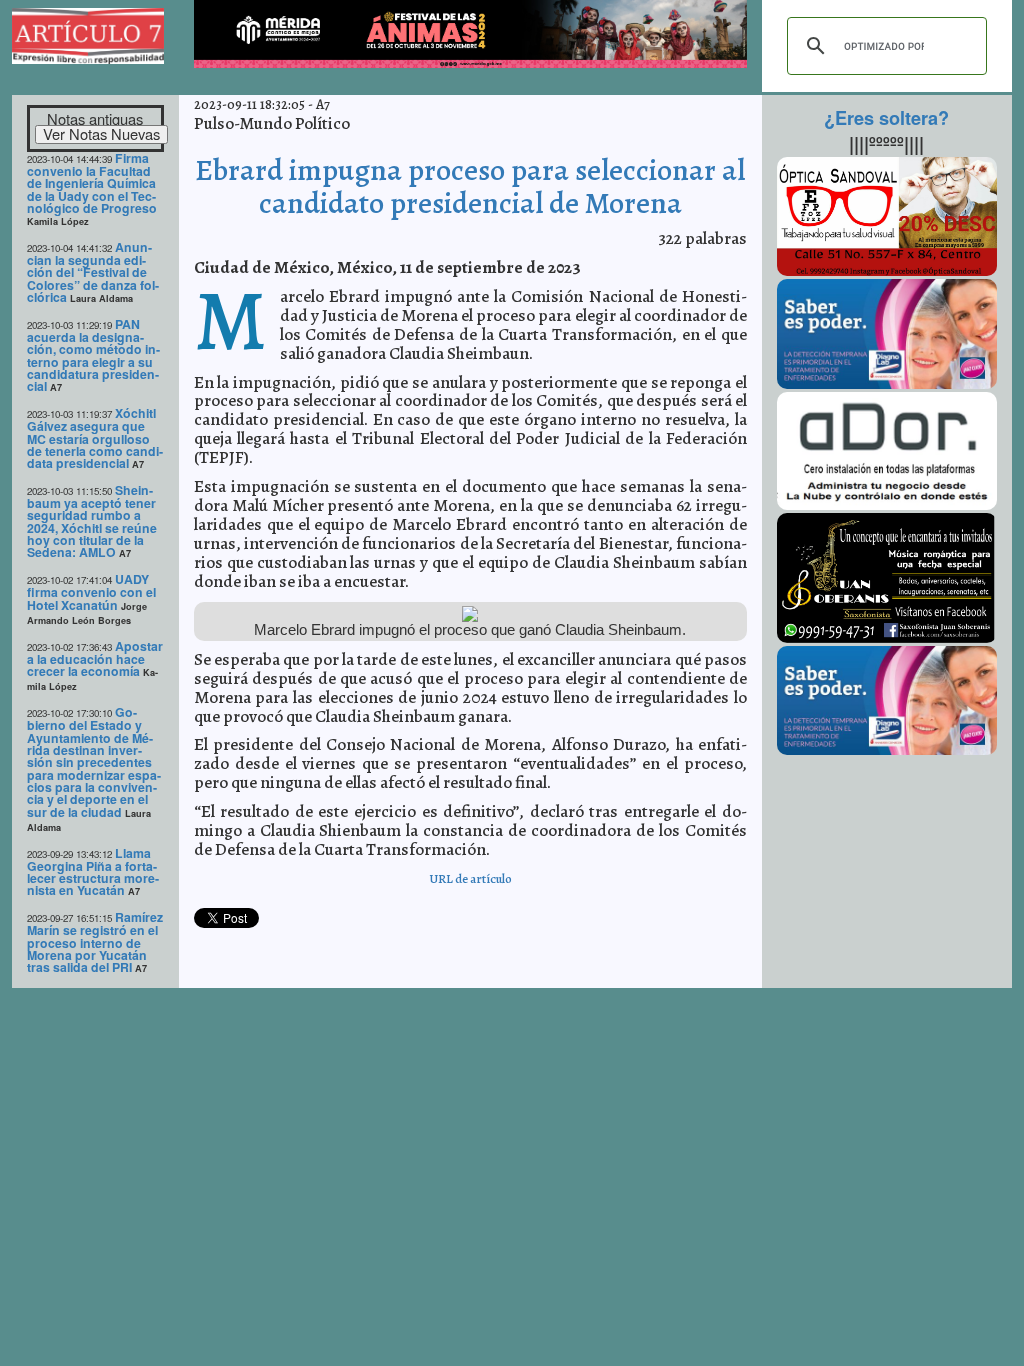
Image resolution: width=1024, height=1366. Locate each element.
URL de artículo (470, 878)
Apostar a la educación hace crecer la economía (95, 659)
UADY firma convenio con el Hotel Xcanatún (91, 592)
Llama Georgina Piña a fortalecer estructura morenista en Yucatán (93, 872)
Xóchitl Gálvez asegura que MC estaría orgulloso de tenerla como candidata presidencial (95, 438)
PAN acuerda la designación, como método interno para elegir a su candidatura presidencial (93, 355)
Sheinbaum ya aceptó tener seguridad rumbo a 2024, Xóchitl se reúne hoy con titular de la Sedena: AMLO (92, 521)
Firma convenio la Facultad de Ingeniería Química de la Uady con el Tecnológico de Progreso (92, 183)
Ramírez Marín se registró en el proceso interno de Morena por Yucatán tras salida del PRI (95, 942)
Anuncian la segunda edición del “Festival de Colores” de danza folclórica (93, 272)
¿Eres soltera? (886, 118)
